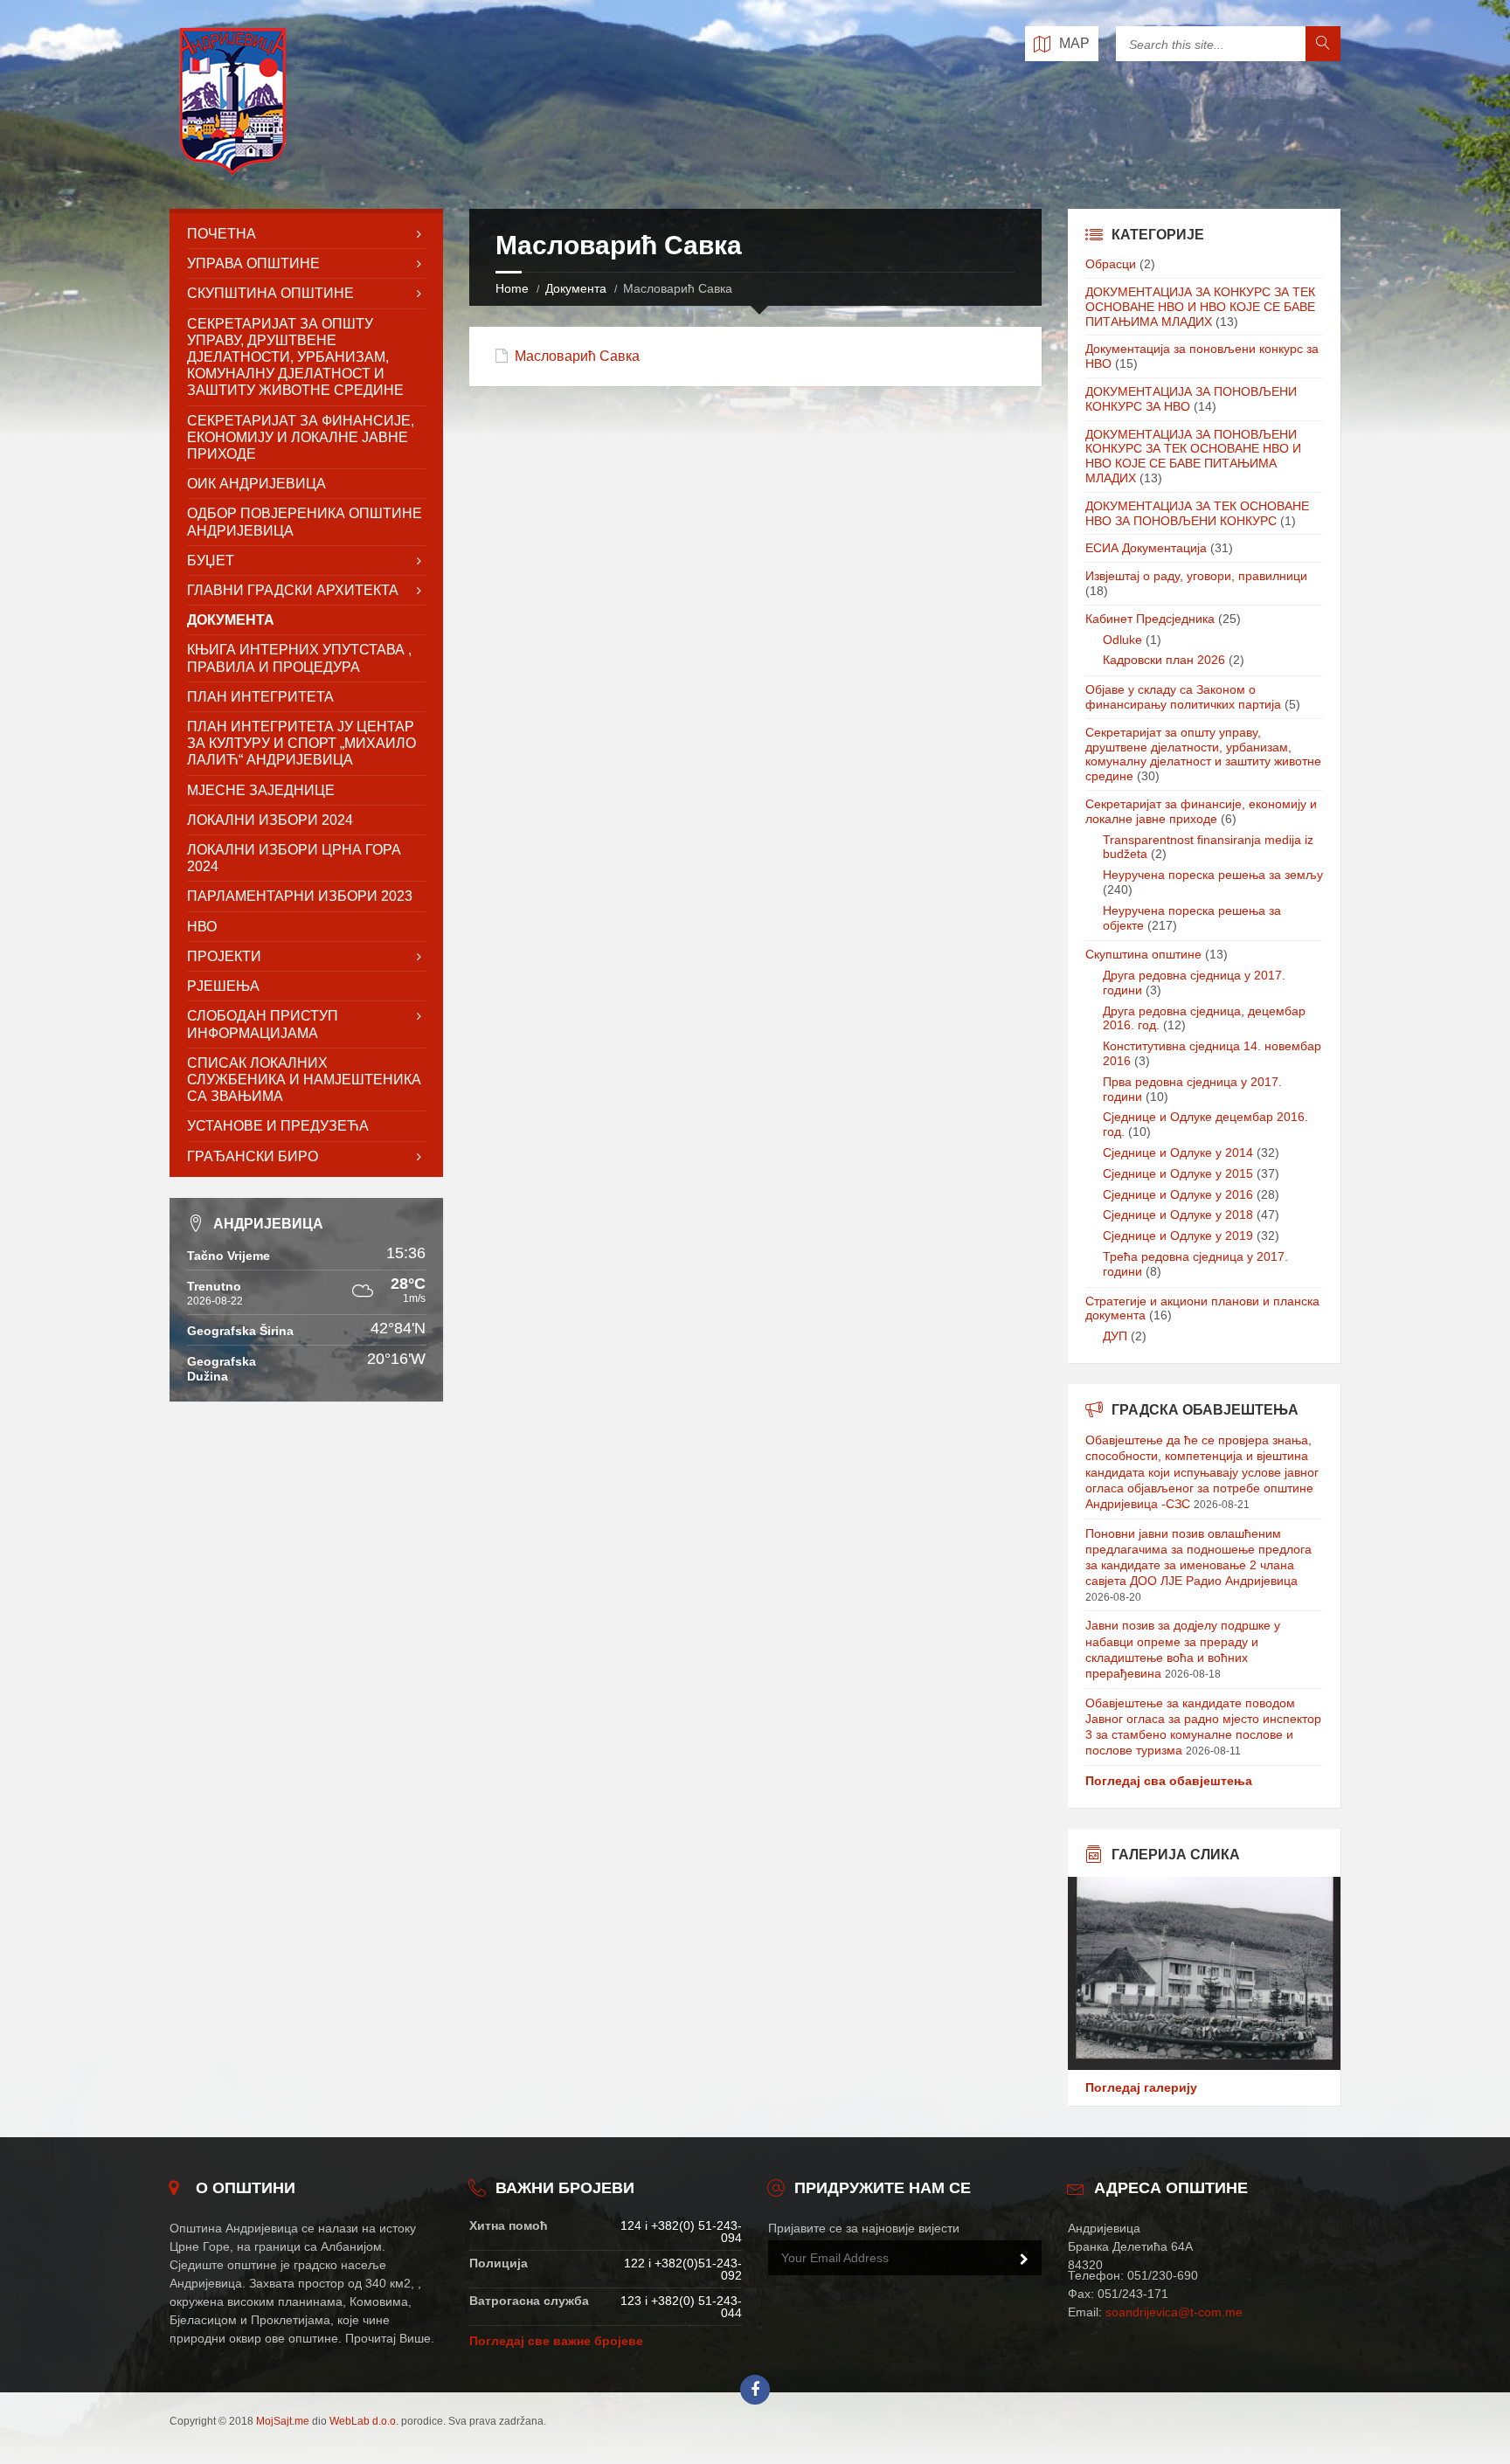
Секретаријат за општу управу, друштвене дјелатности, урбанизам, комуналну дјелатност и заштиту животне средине (1203, 754)
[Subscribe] (1024, 2260)
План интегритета (260, 697)
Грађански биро (253, 1156)
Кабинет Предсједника (1150, 619)
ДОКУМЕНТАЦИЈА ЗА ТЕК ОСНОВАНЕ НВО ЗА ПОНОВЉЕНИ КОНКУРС (1197, 513)
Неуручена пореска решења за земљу (1213, 875)
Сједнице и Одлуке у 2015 (1178, 1173)
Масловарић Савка (577, 356)
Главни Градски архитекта (293, 590)
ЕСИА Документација (1146, 548)
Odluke (1122, 640)
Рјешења (223, 986)
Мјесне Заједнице (261, 790)
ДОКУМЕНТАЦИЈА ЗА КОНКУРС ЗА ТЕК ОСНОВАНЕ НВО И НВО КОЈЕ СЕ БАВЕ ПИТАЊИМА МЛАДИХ (1200, 307)
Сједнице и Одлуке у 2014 (1178, 1152)
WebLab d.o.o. (364, 2421)
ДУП (1115, 1336)
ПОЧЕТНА (222, 234)
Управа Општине (253, 263)
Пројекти (224, 956)
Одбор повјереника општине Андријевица (305, 522)
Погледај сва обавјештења (1169, 1781)
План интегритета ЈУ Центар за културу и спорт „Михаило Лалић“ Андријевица (301, 743)
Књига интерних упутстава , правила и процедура (299, 658)
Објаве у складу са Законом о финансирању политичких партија (1183, 697)
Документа (576, 288)
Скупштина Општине (270, 293)
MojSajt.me (283, 2421)
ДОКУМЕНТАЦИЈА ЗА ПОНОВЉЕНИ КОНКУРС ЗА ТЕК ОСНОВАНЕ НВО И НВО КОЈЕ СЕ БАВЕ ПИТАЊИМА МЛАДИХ (1193, 456)
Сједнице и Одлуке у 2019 (1178, 1235)
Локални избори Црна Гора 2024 (294, 858)
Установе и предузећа (278, 1126)
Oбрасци (1111, 264)
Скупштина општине (1143, 954)
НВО (202, 927)
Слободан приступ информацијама (263, 1024)
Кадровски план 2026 (1164, 660)
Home (512, 288)
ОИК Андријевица (256, 484)
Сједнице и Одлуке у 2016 (1178, 1194)
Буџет (211, 561)
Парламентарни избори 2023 (300, 896)
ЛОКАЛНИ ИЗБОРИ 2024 (270, 820)
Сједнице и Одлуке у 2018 (1178, 1215)
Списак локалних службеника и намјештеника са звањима (304, 1080)
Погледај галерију (1141, 2087)
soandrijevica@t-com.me (1174, 2312)
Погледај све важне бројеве (556, 2341)
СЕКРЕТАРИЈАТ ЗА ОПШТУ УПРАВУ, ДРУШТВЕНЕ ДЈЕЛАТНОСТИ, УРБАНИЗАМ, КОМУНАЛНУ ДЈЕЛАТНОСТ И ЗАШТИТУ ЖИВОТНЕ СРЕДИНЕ (295, 357)
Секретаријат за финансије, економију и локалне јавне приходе (301, 437)
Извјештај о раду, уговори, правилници (1196, 576)
